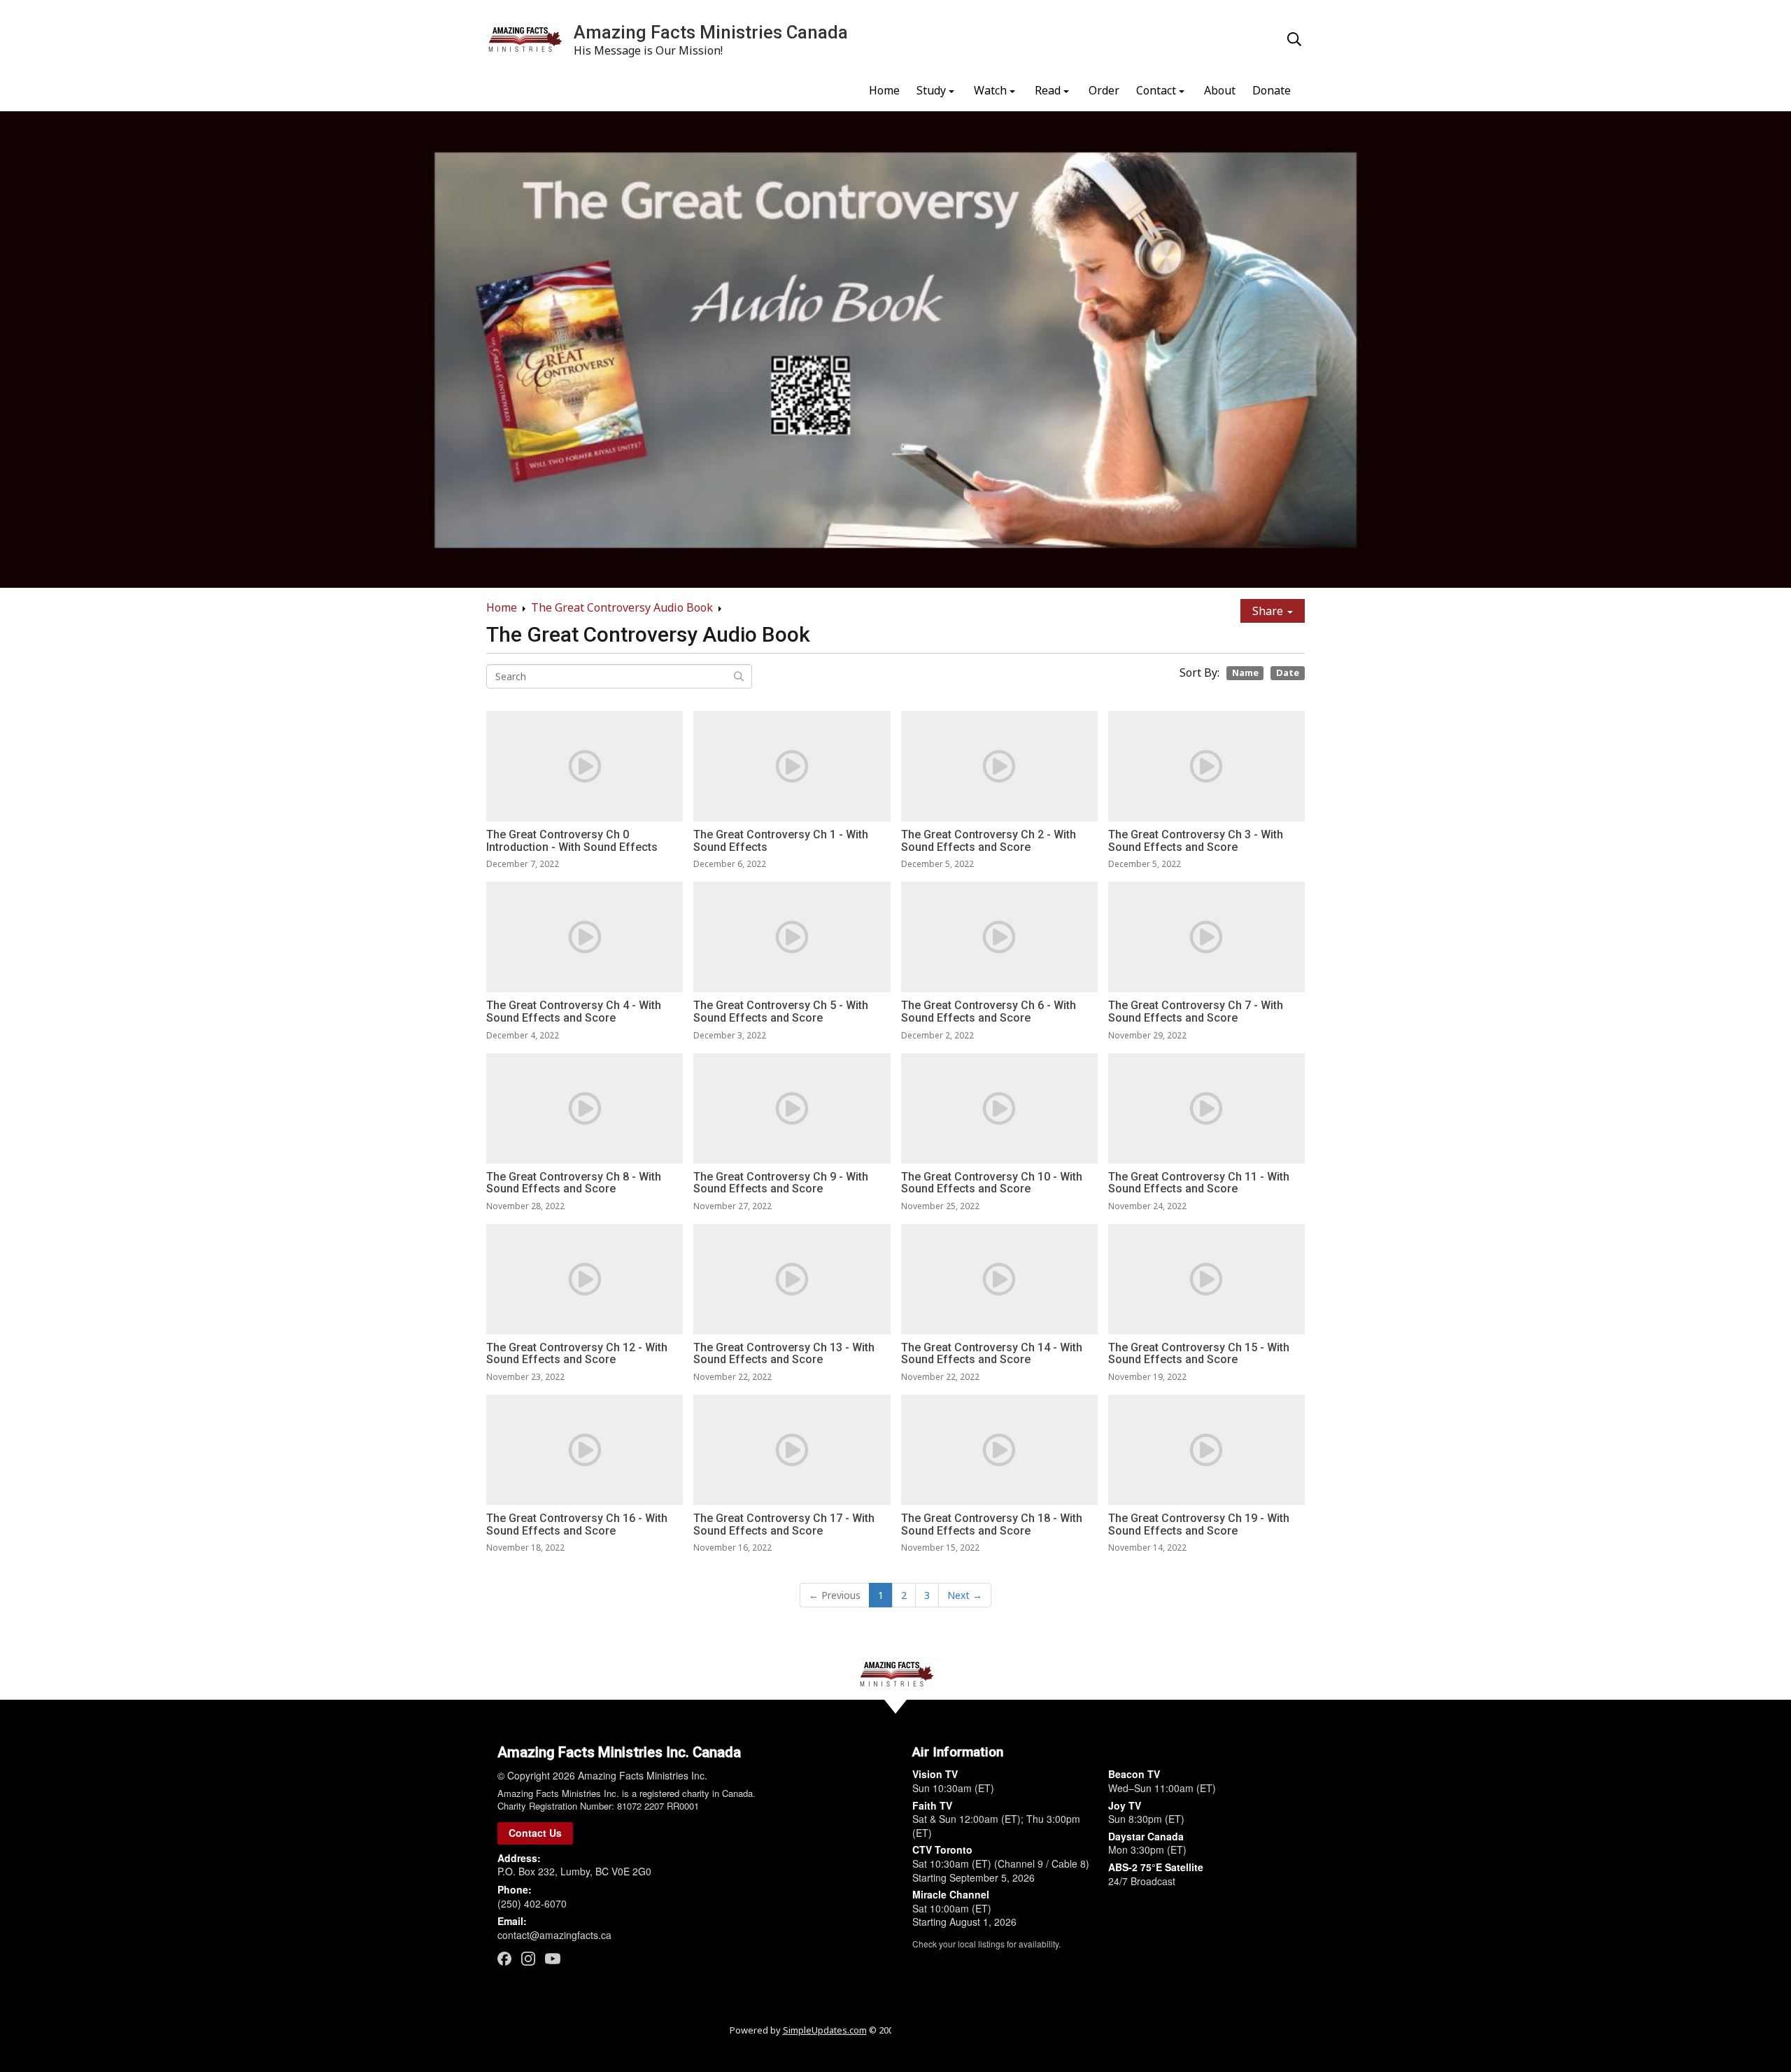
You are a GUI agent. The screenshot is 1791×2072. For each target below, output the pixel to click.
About (1220, 90)
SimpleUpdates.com (825, 2030)
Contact (1156, 90)
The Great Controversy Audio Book (622, 607)
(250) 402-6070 (532, 1903)
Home (884, 90)
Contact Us (535, 1833)
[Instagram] (528, 1958)
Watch (990, 90)
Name (1245, 672)
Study (931, 90)
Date (1288, 672)
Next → (965, 1595)
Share (1269, 611)
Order (1104, 90)
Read (1048, 90)
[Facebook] (504, 1958)
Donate (1272, 90)
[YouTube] (553, 1958)
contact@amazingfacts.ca (554, 1935)
